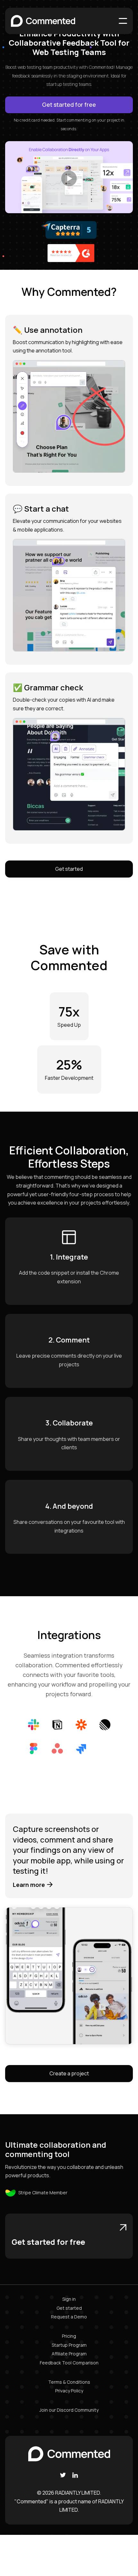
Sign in (69, 2299)
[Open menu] (123, 21)
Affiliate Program (69, 2354)
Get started (69, 869)
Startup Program (69, 2345)
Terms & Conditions (69, 2382)
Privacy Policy (69, 2391)
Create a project (69, 2073)
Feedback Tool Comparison (69, 2363)
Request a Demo (69, 2317)
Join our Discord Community (69, 2410)
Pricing (69, 2336)
